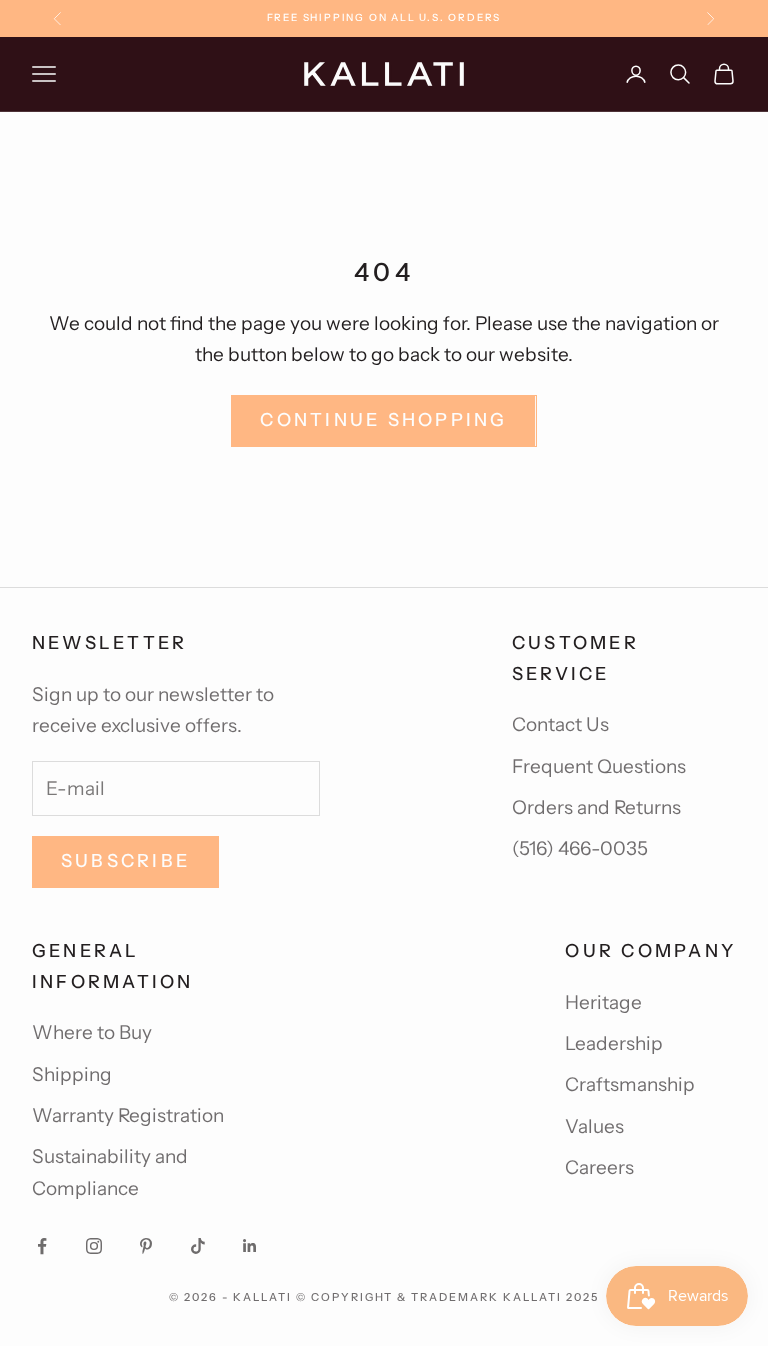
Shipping (72, 1074)
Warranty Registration (128, 1115)
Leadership (614, 1043)
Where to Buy (92, 1032)
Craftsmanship (630, 1084)
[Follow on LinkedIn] (250, 1246)
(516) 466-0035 (580, 848)
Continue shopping (383, 420)
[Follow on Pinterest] (146, 1246)
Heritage (603, 1002)
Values (594, 1126)
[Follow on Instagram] (94, 1246)
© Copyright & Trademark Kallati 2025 (447, 1297)
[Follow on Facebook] (42, 1246)
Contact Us (560, 724)
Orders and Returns (596, 807)
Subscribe (125, 861)
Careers (599, 1167)
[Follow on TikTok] (198, 1246)
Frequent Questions (599, 766)
